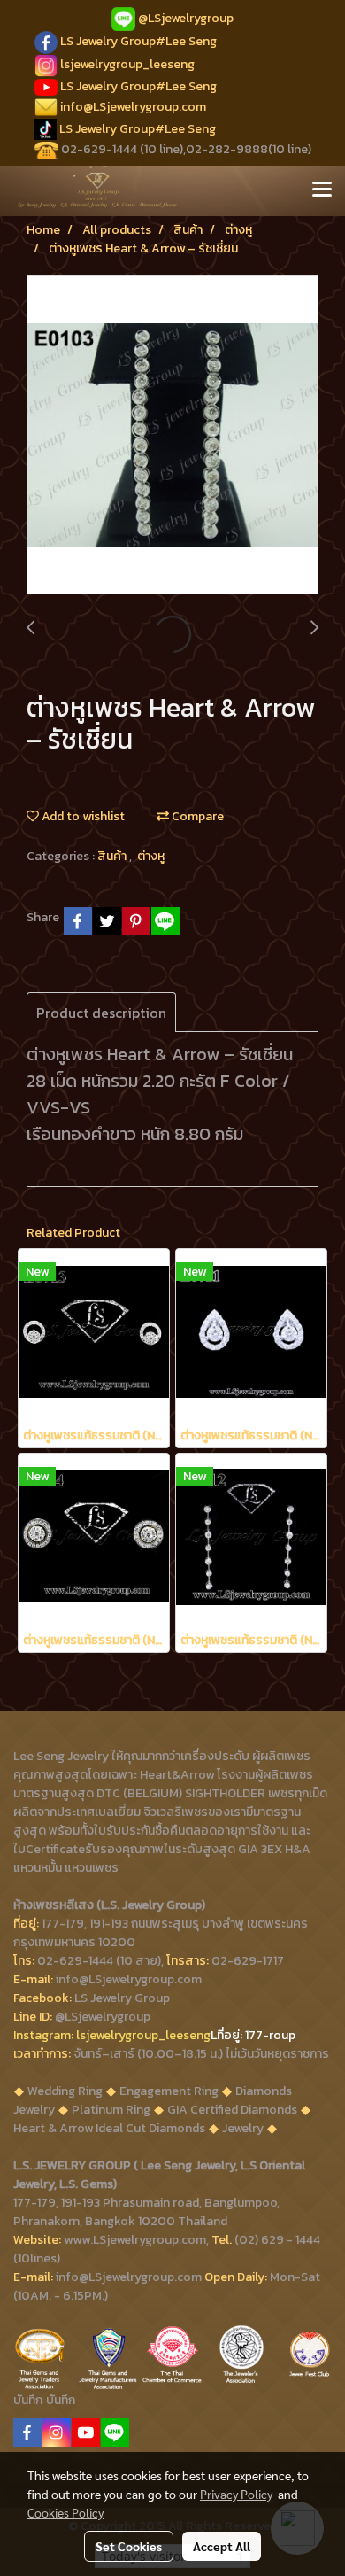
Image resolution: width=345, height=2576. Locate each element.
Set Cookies (129, 2546)
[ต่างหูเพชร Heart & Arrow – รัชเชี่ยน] (172, 436)
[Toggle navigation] (322, 190)
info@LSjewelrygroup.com (133, 107)
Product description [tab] (101, 1013)
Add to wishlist (82, 816)
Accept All (222, 2546)
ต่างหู (151, 856)
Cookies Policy (65, 2512)
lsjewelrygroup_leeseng (127, 64)
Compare (196, 816)
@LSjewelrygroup (186, 18)
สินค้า (113, 856)
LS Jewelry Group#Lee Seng (138, 41)
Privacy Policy (236, 2494)
